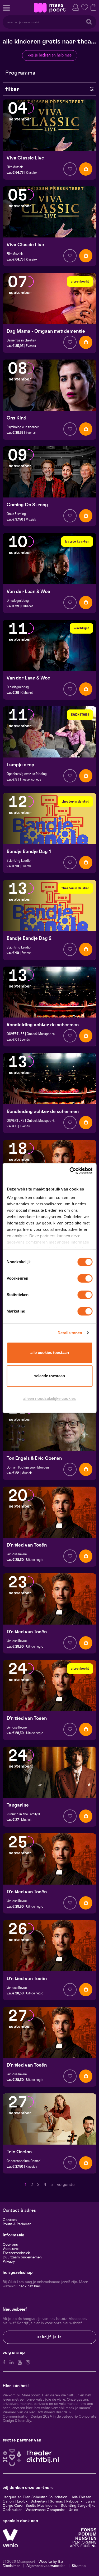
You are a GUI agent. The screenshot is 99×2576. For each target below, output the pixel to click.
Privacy (9, 2262)
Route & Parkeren (17, 2224)
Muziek (31, 519)
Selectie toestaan (49, 1376)
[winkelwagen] (93, 7)
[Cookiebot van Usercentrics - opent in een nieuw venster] (70, 1171)
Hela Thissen (81, 2497)
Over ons (10, 2245)
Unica (73, 2510)
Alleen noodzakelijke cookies (49, 1398)
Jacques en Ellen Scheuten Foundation (35, 2497)
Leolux (22, 2501)
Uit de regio (35, 1560)
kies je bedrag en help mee (49, 55)
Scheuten (39, 2501)
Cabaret (27, 606)
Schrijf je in (50, 2337)
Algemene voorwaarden (46, 2566)
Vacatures (11, 2249)
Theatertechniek (16, 2253)
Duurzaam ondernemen (22, 2257)
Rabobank (74, 2501)
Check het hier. (28, 2286)
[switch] (85, 1278)
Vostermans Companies (46, 2510)
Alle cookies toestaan (50, 1352)
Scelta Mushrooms (41, 2506)
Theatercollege (30, 780)
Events (31, 346)
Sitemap (79, 2566)
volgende (66, 2185)
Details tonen (70, 1333)
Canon (8, 2501)
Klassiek (32, 173)
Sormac (56, 2501)
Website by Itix (51, 2562)
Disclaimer (11, 2566)
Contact (10, 2220)
